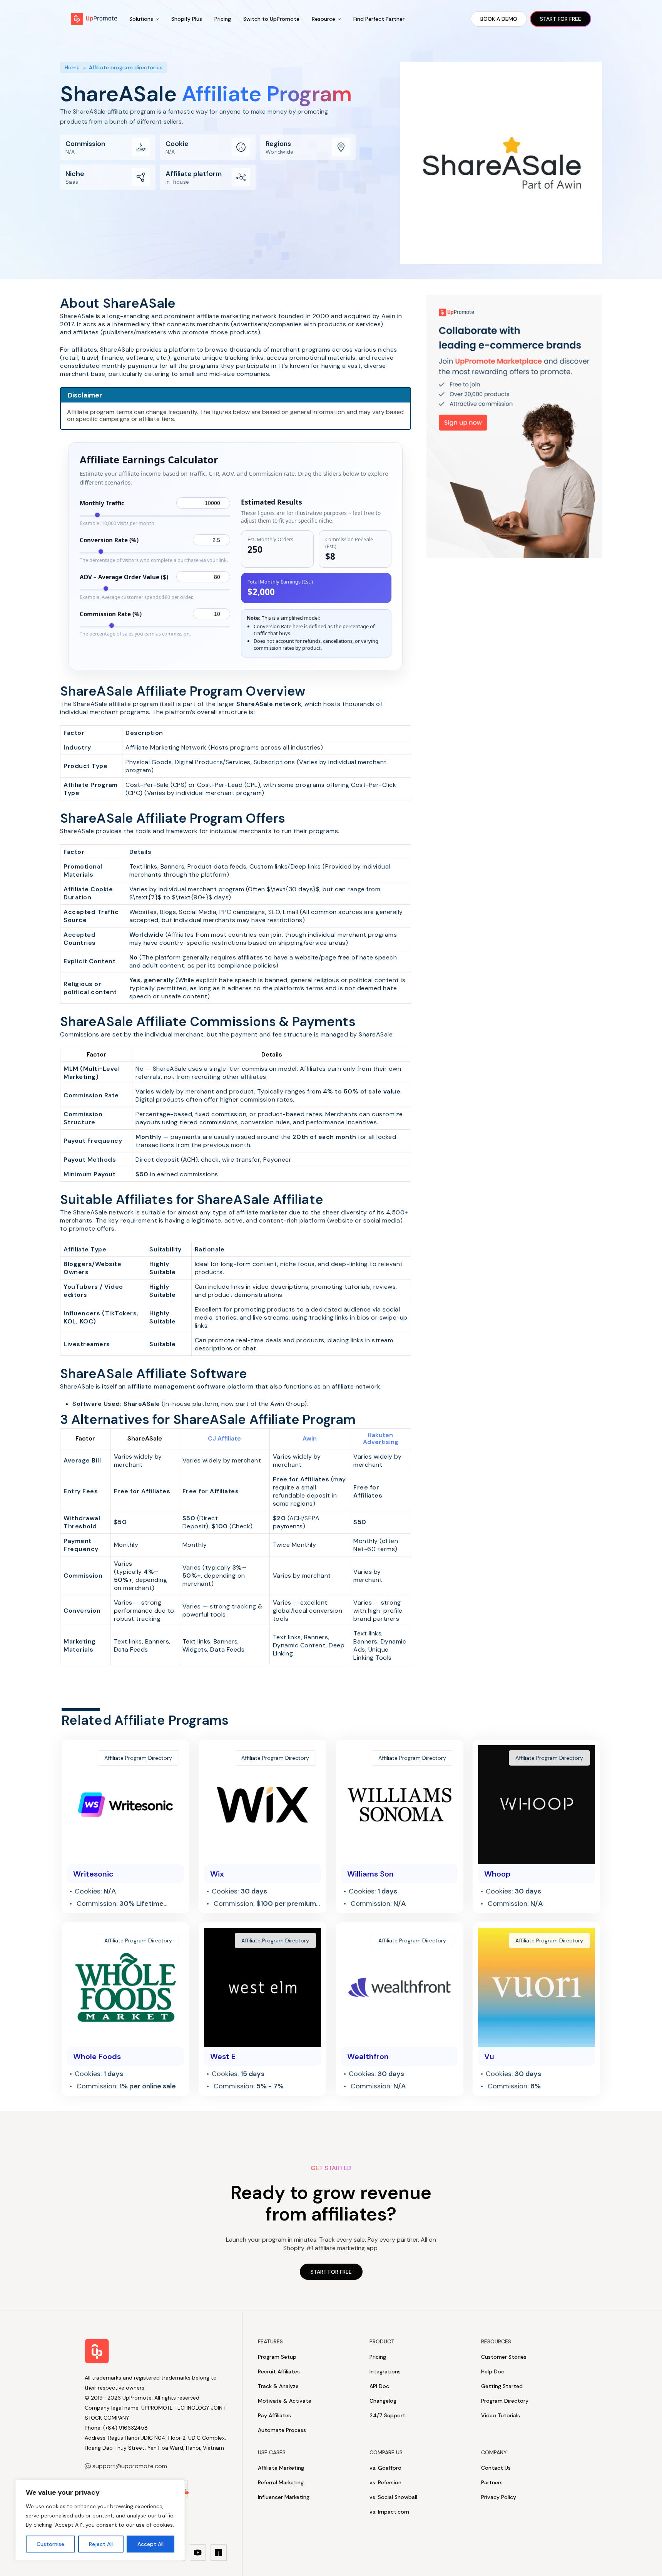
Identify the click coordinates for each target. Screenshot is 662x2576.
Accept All (150, 2544)
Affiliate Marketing (281, 2468)
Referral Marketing (281, 2482)
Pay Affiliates (274, 2415)
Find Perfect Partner (379, 19)
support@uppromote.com (130, 2466)
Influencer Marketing (284, 2497)
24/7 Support (387, 2415)
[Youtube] (198, 2553)
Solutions (141, 19)
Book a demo (499, 19)
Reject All (101, 2544)
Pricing (223, 19)
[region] (100, 2520)
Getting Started (502, 2386)
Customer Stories (504, 2357)
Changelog (383, 2401)
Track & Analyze (278, 2386)
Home (72, 67)
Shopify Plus (187, 19)
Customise (50, 2544)
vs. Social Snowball (393, 2497)
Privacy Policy (499, 2497)
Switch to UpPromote (271, 19)
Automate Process (282, 2430)
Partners (492, 2482)
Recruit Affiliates (279, 2371)
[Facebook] (219, 2553)
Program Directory (505, 2401)
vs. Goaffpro (385, 2468)
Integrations (385, 2371)
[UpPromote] (94, 19)
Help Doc (493, 2371)
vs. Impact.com (389, 2512)
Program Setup (277, 2357)
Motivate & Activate (285, 2401)
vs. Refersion (385, 2482)
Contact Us (496, 2468)
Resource (323, 19)
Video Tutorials (501, 2415)
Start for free (561, 19)
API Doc (379, 2386)
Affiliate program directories (126, 67)
